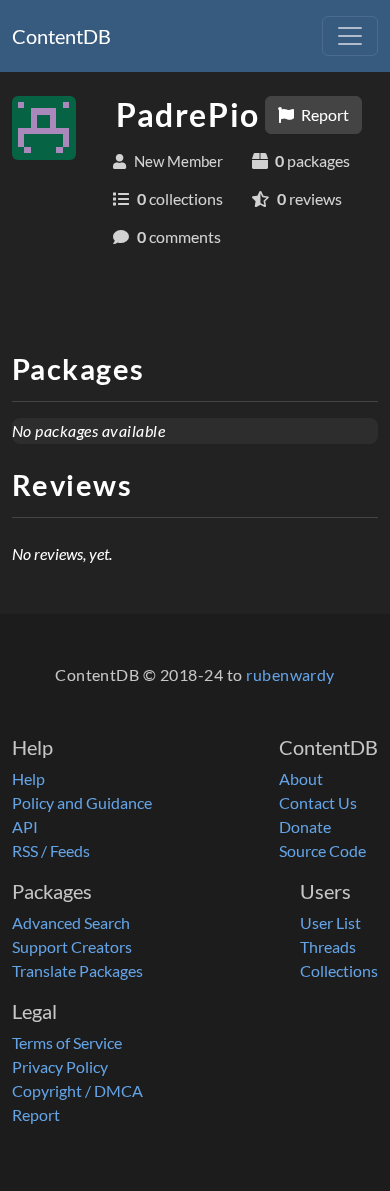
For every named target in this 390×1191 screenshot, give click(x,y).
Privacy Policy (60, 1066)
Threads (328, 946)
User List (330, 922)
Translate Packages (77, 970)
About (301, 778)
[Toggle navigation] (350, 36)
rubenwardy (290, 674)
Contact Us (318, 802)
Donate (305, 826)
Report (323, 114)
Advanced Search (71, 922)
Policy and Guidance (82, 802)
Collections (339, 970)
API (25, 826)
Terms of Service (67, 1042)
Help (28, 778)
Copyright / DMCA (77, 1090)
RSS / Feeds (51, 850)
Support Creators (72, 946)
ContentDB (61, 36)
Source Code (322, 850)
